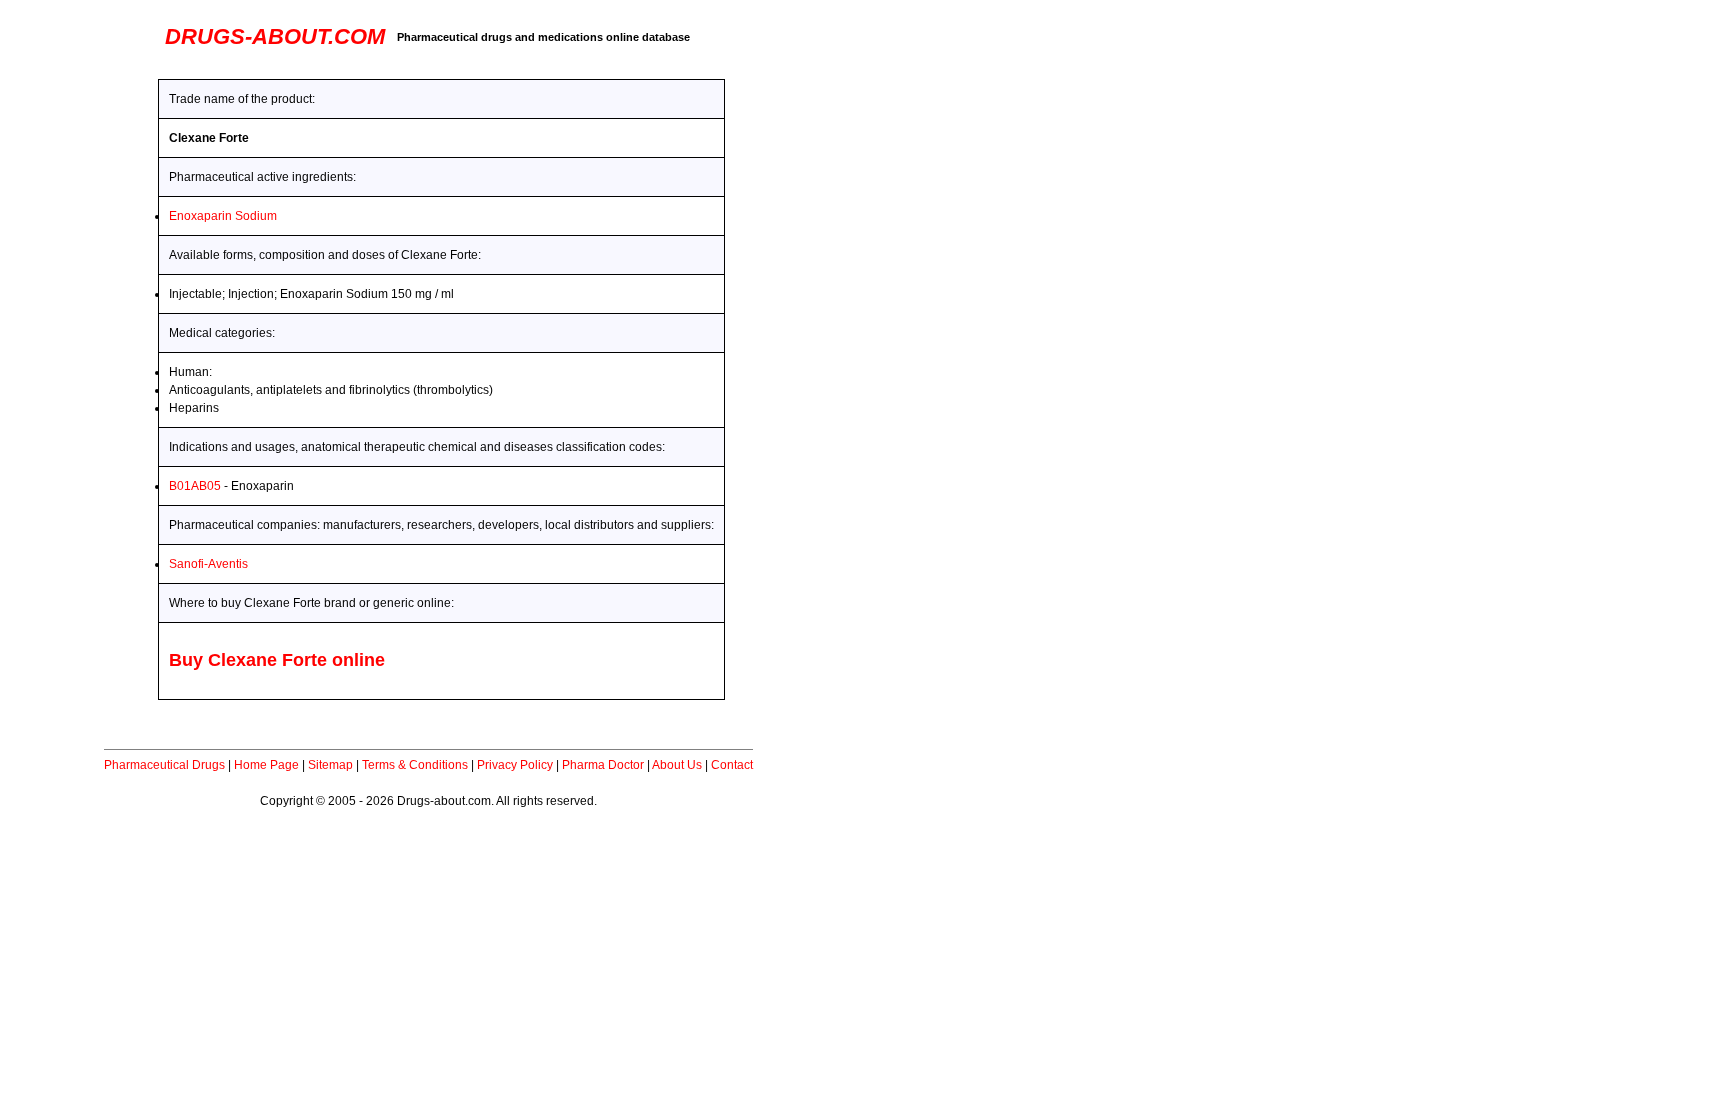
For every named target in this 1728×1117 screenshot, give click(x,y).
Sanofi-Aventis (208, 564)
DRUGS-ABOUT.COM (275, 36)
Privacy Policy (515, 765)
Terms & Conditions (415, 765)
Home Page (266, 765)
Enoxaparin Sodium (223, 216)
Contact (732, 765)
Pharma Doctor (603, 765)
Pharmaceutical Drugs (164, 765)
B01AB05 (195, 486)
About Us (677, 765)
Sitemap (330, 765)
